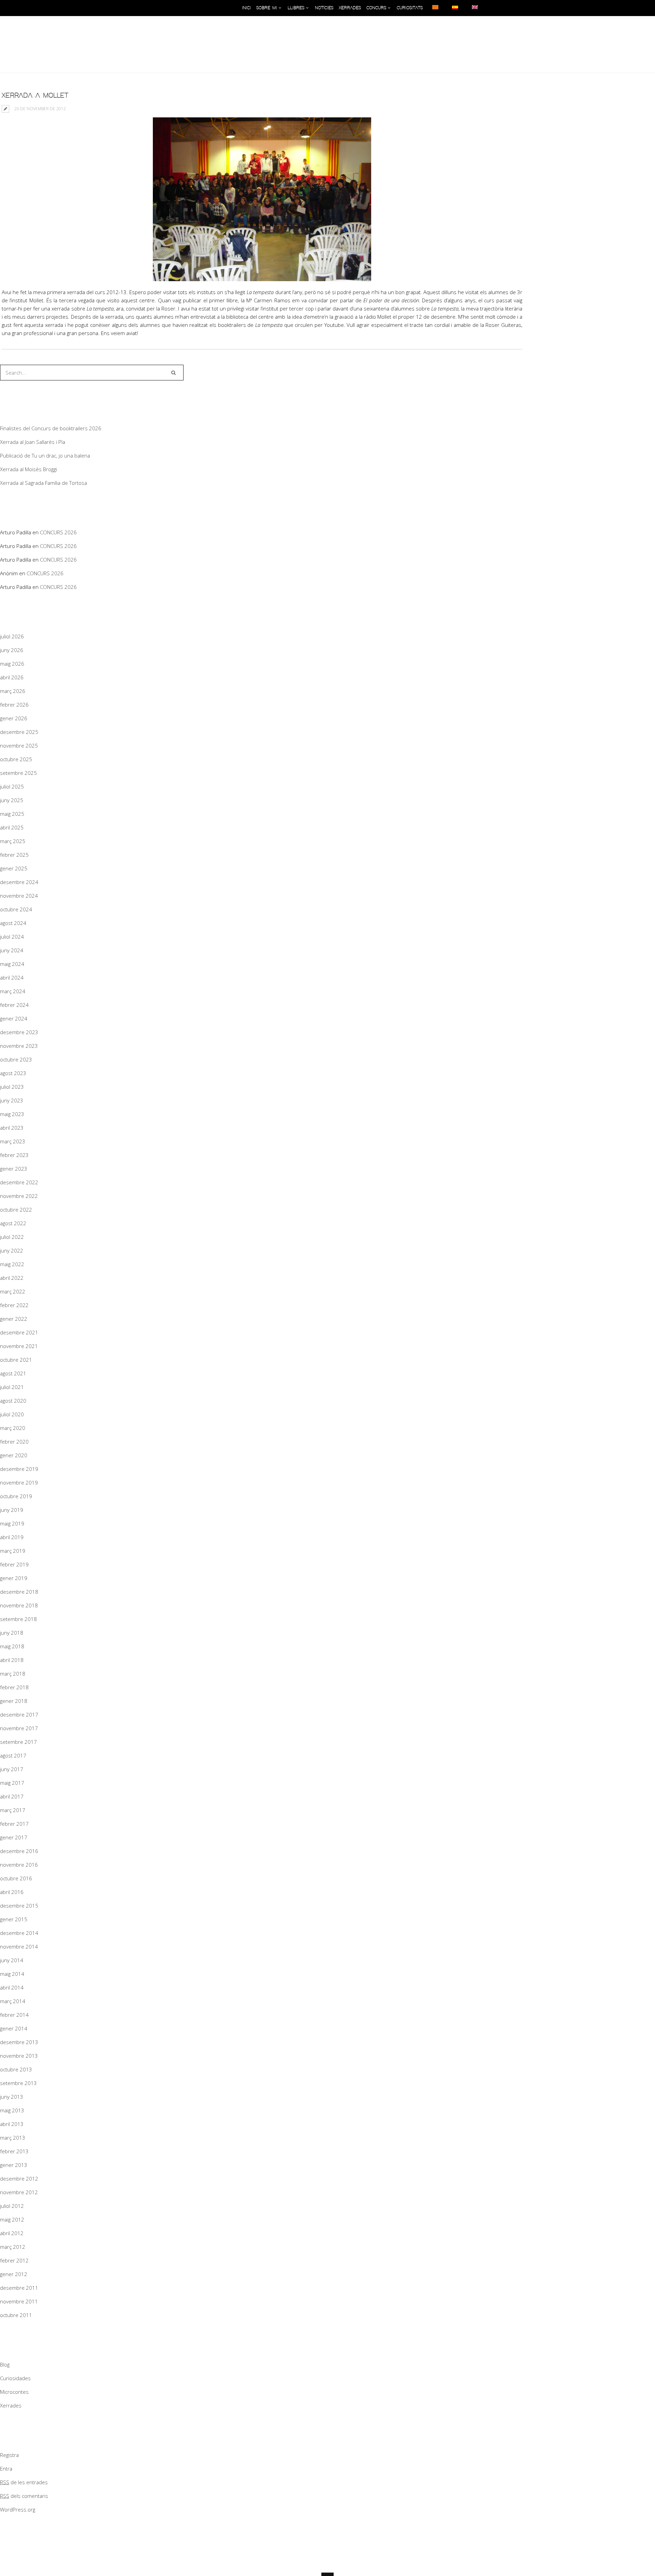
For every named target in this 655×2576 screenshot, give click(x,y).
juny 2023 (12, 1100)
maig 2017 (12, 1783)
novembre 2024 (19, 896)
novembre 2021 (19, 1346)
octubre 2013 (16, 2069)
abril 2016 (12, 1892)
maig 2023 (12, 1114)
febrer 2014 (14, 2015)
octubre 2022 (16, 1210)
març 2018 (13, 1674)
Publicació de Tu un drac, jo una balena (45, 455)
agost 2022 (13, 1223)
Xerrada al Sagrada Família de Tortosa (43, 483)
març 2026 (13, 691)
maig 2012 (12, 2219)
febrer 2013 (14, 2151)
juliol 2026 (12, 636)
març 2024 (13, 991)
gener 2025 (14, 868)
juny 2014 (12, 1960)
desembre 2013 (19, 2042)
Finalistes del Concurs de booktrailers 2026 (51, 428)
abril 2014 (12, 1987)
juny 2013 (12, 2097)
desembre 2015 (19, 1906)
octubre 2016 (16, 1878)
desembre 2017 (19, 1714)
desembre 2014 (19, 1933)
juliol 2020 (12, 1414)
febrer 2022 (14, 1305)
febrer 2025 (14, 855)
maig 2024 (12, 964)
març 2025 (13, 841)
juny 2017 (12, 1769)
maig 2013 (12, 2110)
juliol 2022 (12, 1237)
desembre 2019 (19, 1469)
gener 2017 (14, 1837)
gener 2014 (14, 2028)
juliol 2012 (12, 2206)
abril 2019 (12, 1537)
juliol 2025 (12, 786)
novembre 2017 (19, 1728)
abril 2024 (12, 978)
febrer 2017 (14, 1824)
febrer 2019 (14, 1564)
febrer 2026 (14, 705)
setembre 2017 (18, 1742)
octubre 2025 (16, 759)
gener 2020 (14, 1455)
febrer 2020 (14, 1442)
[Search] (173, 373)
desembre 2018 (19, 1592)
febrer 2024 (14, 1005)
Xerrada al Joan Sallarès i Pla (33, 442)
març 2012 (13, 2247)
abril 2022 (12, 1278)
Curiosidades (15, 2378)
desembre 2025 (19, 732)
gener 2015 (14, 1919)
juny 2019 (12, 1510)
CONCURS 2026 (58, 532)
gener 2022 (14, 1319)
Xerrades (11, 2405)
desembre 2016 (19, 1851)
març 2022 (13, 1291)
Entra (6, 2469)
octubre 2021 (16, 1360)
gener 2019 (14, 1578)
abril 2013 (12, 2124)
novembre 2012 (19, 2192)
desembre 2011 (19, 2288)
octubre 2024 (16, 909)
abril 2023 (12, 1128)
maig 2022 (12, 1264)
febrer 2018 (14, 1687)
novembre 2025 (19, 746)
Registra (9, 2455)
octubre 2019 (16, 1496)
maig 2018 (12, 1646)
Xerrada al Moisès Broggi (28, 469)
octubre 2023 (16, 1059)
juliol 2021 (12, 1387)
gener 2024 (14, 1018)
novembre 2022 (19, 1196)
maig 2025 (12, 814)
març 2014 (13, 2001)
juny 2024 (12, 950)
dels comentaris (24, 2496)
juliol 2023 (12, 1087)
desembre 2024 (19, 882)
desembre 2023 (19, 1032)
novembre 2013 (19, 2056)
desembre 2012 (19, 2179)
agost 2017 (13, 1755)
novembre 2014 (19, 1947)
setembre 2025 (18, 773)
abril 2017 (12, 1796)
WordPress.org (18, 2509)
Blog (5, 2364)
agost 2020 (13, 1401)
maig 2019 (12, 1523)
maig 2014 (12, 1974)
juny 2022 (12, 1250)
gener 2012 (14, 2274)
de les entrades (24, 2482)
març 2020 (13, 1428)
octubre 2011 (16, 2315)
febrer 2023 (14, 1155)
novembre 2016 (19, 1865)
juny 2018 (12, 1633)
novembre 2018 (19, 1605)
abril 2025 (12, 827)
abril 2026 (12, 677)
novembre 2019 (19, 1482)
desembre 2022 (19, 1182)
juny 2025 (12, 800)
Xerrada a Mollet (35, 96)
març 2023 (13, 1141)
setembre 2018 (18, 1619)
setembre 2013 (18, 2083)
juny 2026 (12, 650)
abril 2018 (12, 1660)
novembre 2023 (19, 1046)
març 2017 (13, 1810)
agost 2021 (13, 1373)
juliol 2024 (12, 937)
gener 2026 (14, 718)
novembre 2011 (19, 2301)
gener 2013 (14, 2165)
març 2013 (13, 2138)
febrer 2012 (14, 2260)
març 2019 (13, 1551)
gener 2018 (14, 1701)
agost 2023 (13, 1073)
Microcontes (14, 2392)
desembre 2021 (19, 1332)
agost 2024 (13, 923)
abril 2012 (12, 2233)
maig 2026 (12, 664)
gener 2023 (14, 1169)
